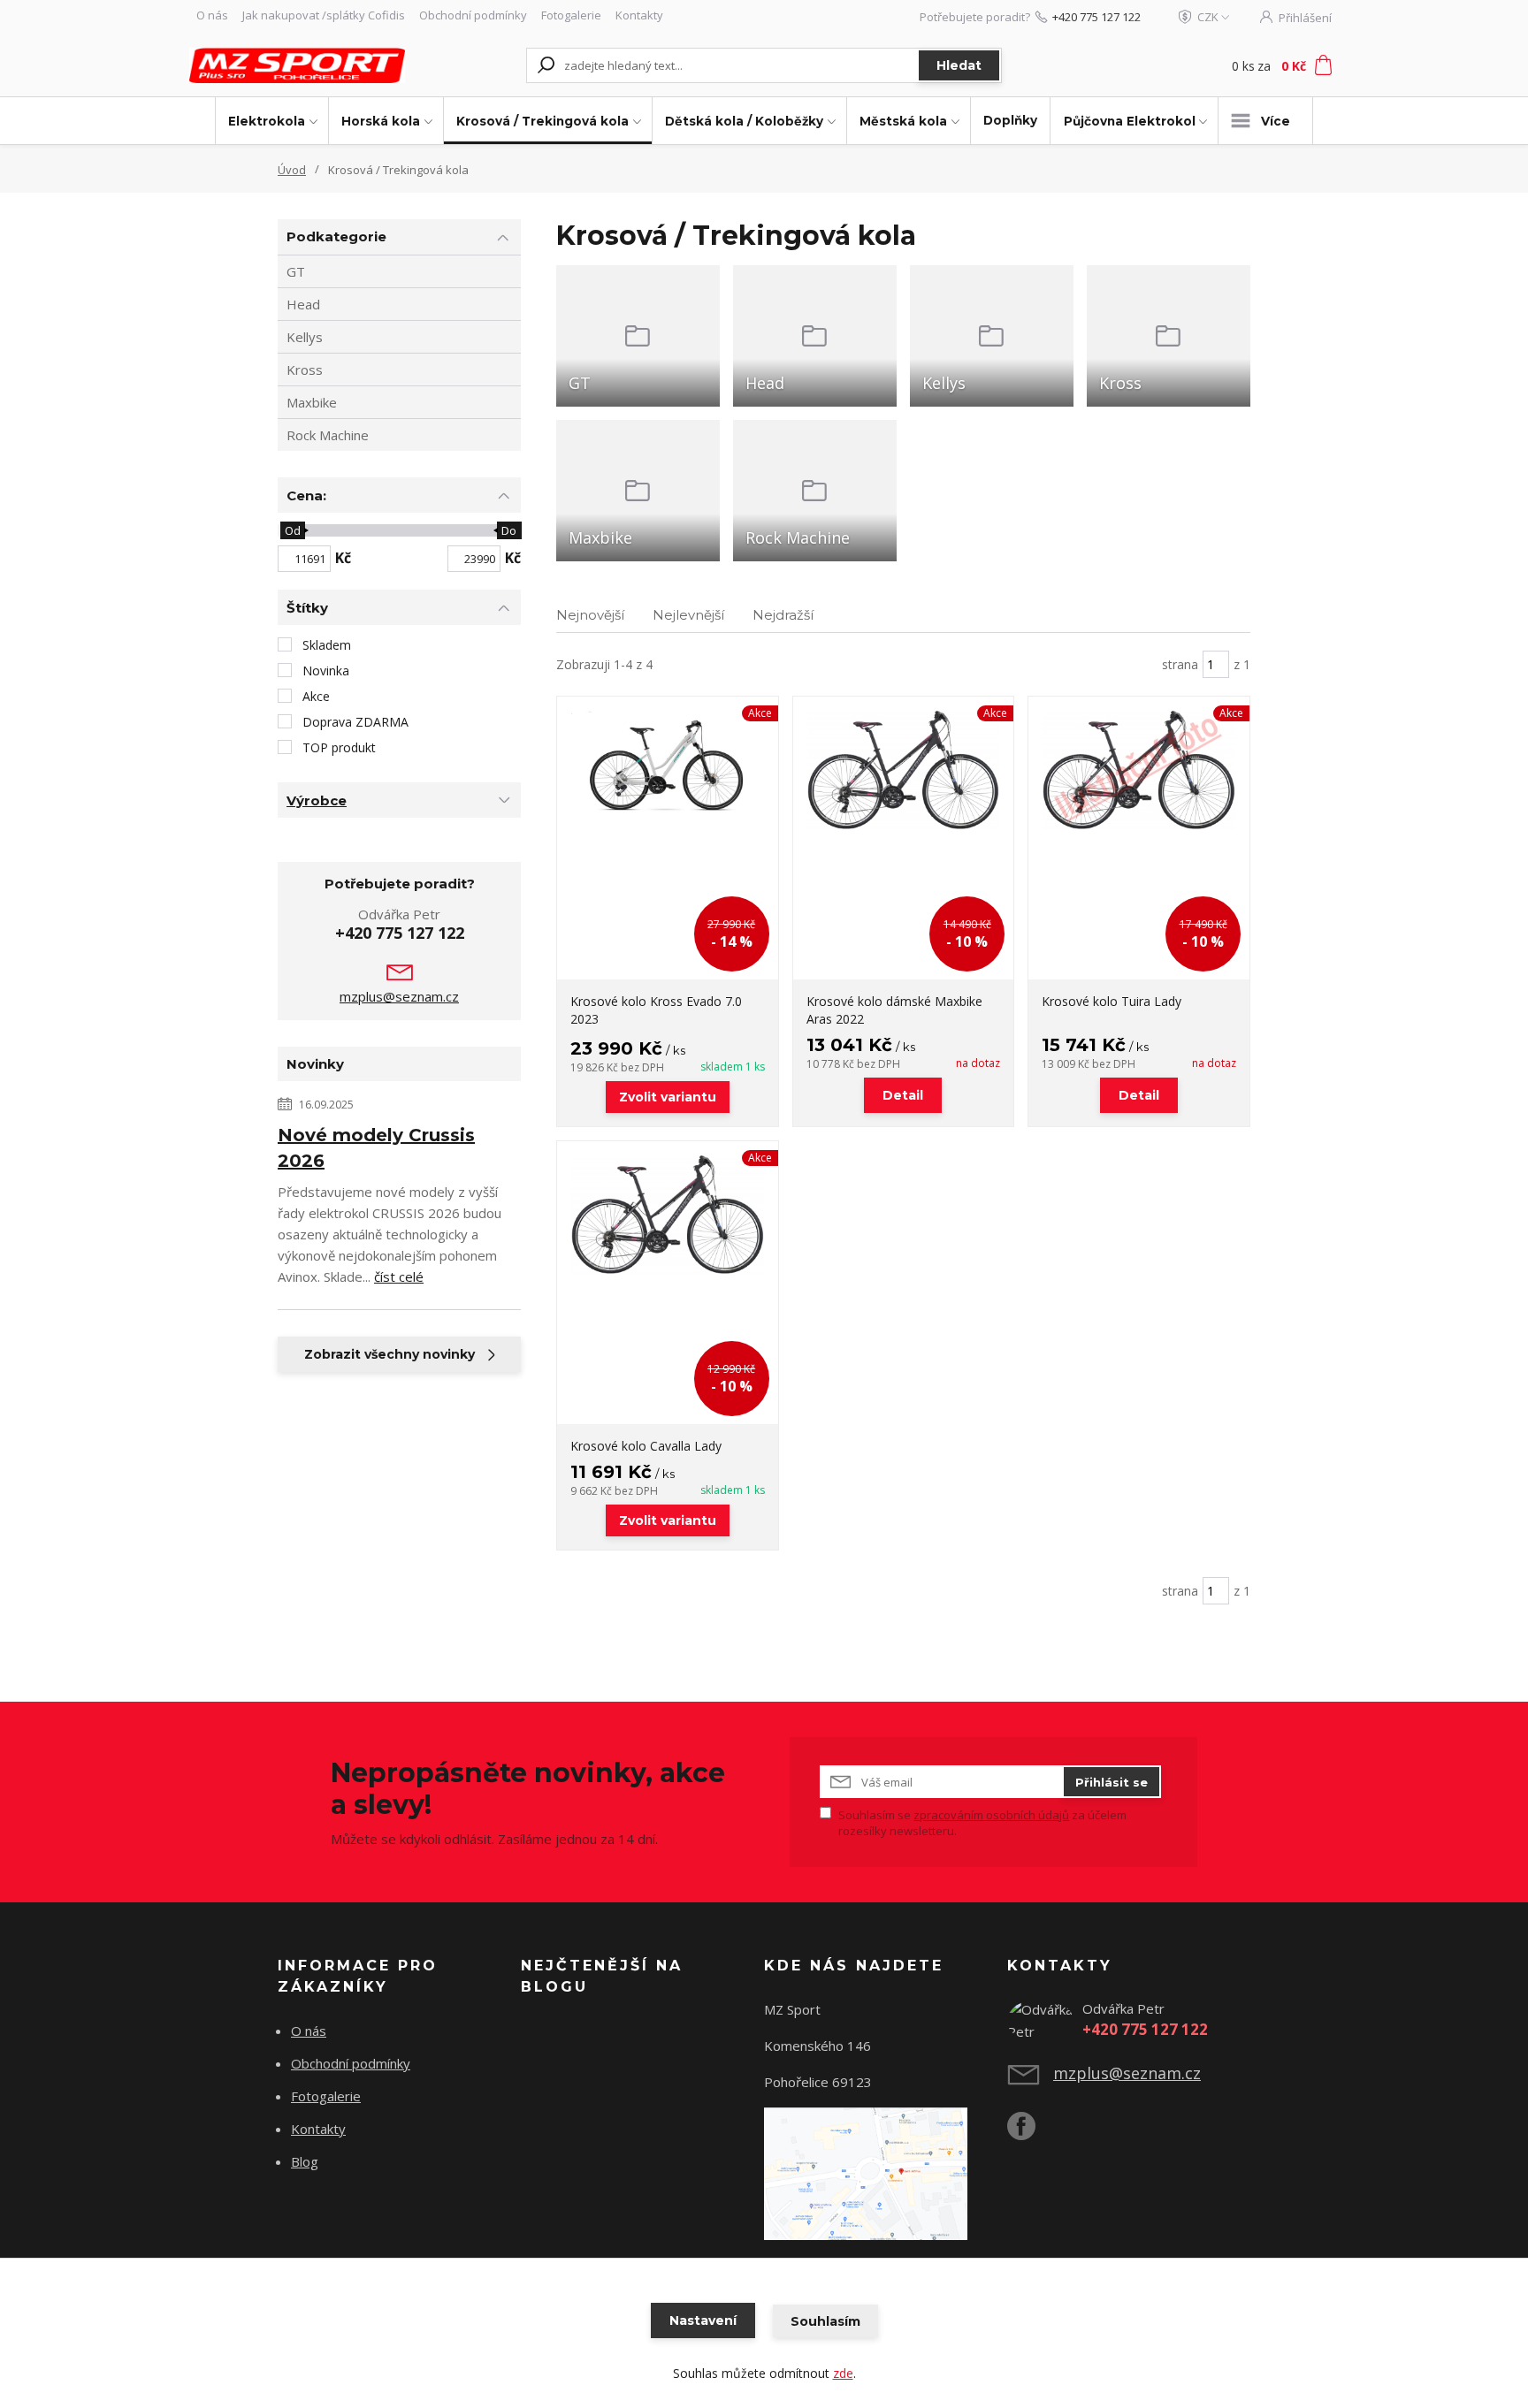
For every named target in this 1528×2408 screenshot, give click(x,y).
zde (843, 2373)
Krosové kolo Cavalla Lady (646, 1446)
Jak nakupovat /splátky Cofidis (324, 15)
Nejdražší (783, 615)
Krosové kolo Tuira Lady (1112, 1001)
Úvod (292, 170)
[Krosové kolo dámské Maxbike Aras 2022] (904, 838)
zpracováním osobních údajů (991, 1815)
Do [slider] (509, 530)
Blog (305, 2161)
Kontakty (639, 15)
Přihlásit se (1112, 1782)
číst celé (399, 1276)
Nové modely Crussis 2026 (376, 1148)
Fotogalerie (571, 15)
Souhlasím (825, 2321)
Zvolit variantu (668, 1097)
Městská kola (903, 121)
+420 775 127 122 (1096, 17)
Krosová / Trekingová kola (542, 121)
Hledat (959, 65)
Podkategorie (336, 236)
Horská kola (381, 121)
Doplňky (1010, 120)
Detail (903, 1095)
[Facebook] (1030, 2133)
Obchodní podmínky (473, 15)
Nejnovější (590, 615)
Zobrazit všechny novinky (390, 1354)
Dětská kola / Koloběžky (744, 121)
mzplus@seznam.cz (399, 996)
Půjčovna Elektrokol (1130, 121)
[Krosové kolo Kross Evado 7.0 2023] (668, 838)
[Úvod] (297, 65)
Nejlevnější (688, 615)
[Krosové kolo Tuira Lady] (1139, 838)
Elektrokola (267, 121)
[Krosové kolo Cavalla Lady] (668, 1283)
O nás (212, 15)
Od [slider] (292, 530)
